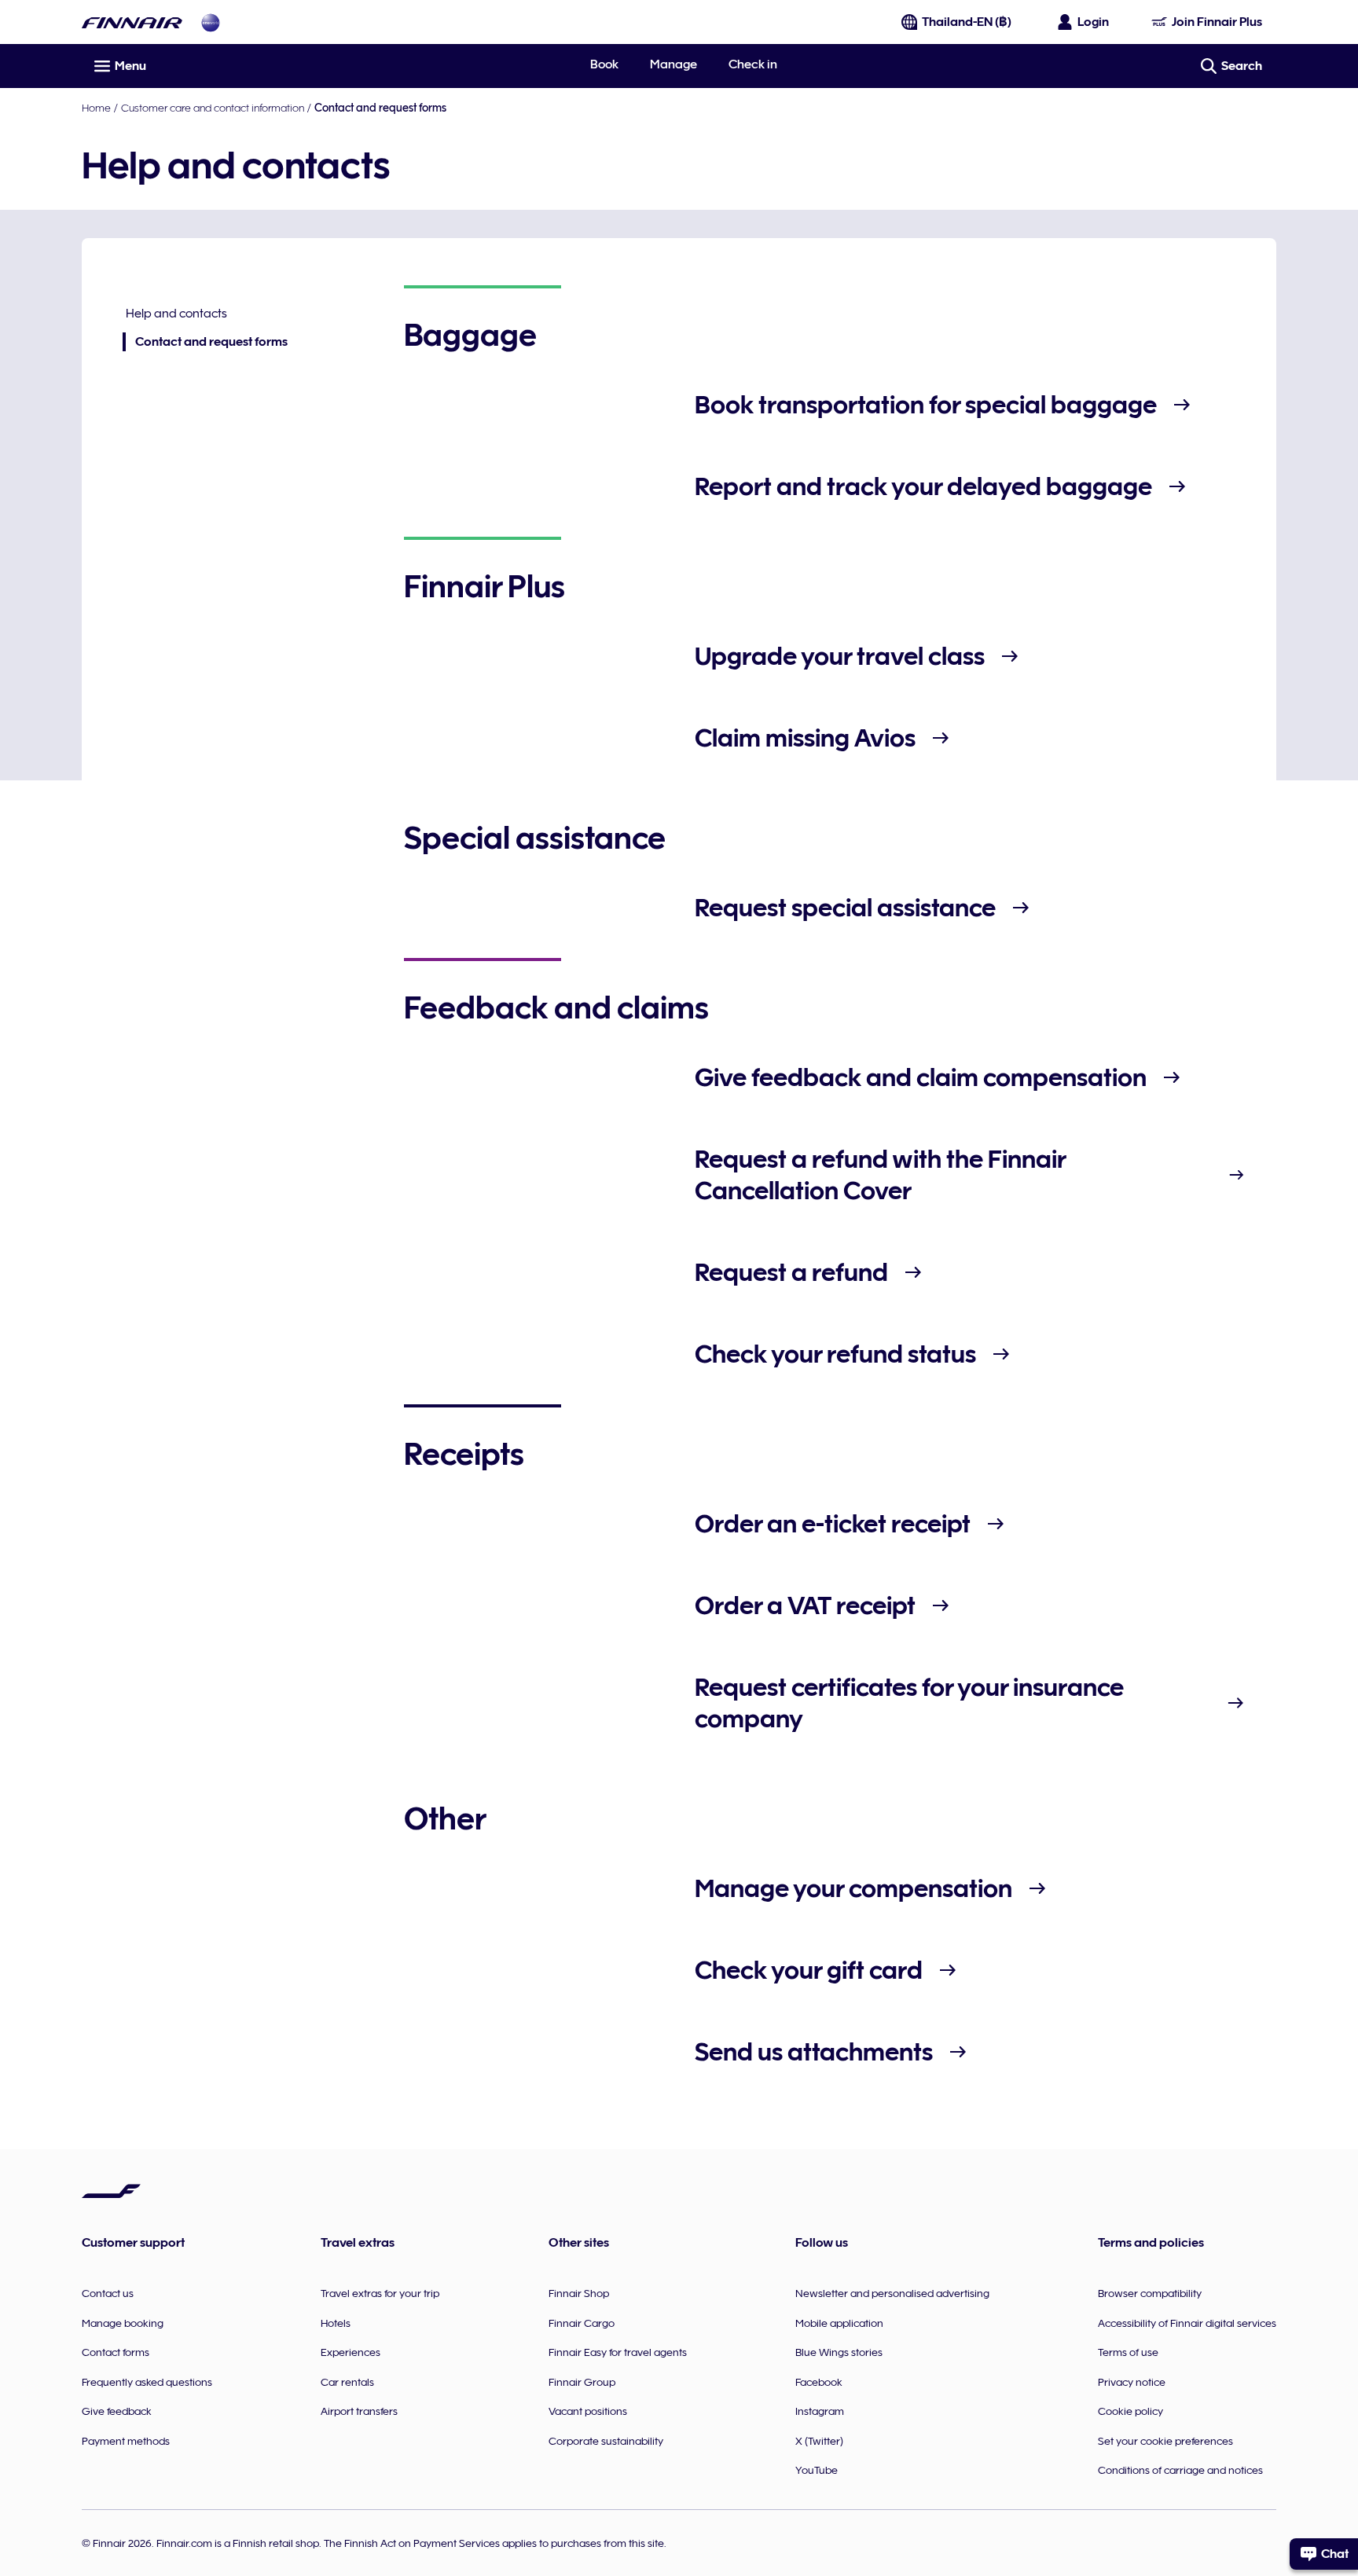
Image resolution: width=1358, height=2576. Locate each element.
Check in (753, 64)
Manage (673, 64)
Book (604, 64)
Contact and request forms (205, 343)
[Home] (132, 22)
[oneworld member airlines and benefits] (211, 22)
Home (96, 108)
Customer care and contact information (213, 108)
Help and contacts (176, 314)
